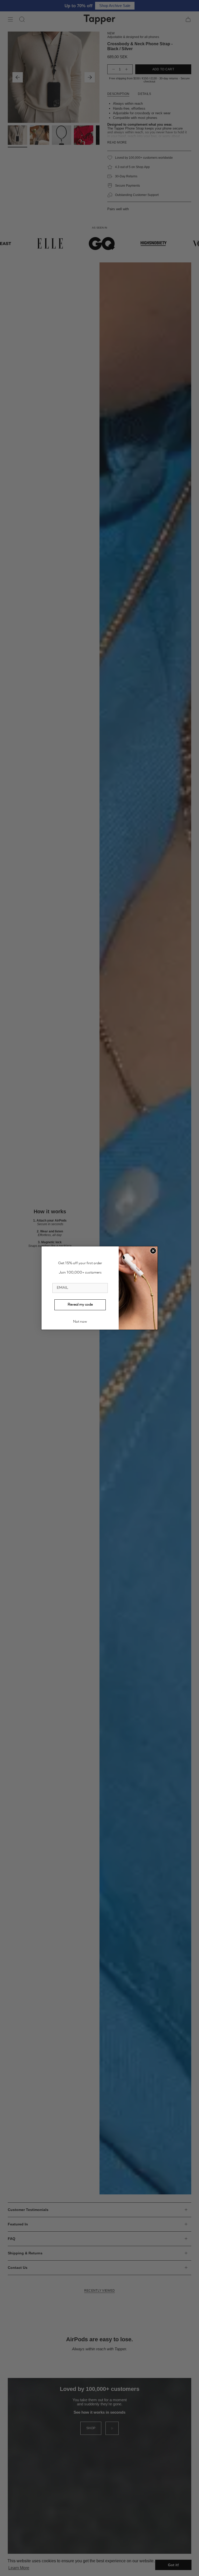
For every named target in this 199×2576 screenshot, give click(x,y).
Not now (80, 1322)
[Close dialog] (153, 1251)
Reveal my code (80, 1305)
